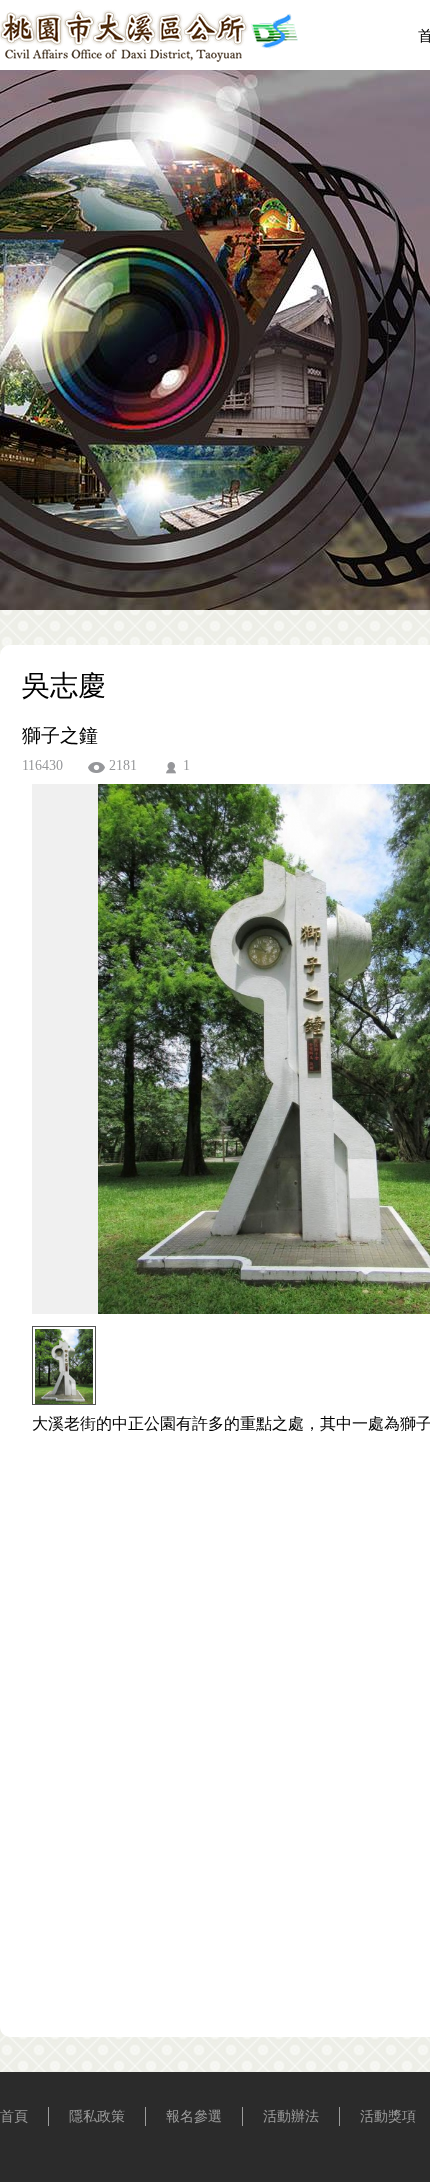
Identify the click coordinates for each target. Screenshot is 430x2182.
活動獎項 (388, 2116)
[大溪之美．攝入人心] (150, 56)
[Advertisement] (215, 1710)
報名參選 (194, 2116)
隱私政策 (97, 2116)
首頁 (14, 2116)
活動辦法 (291, 2116)
